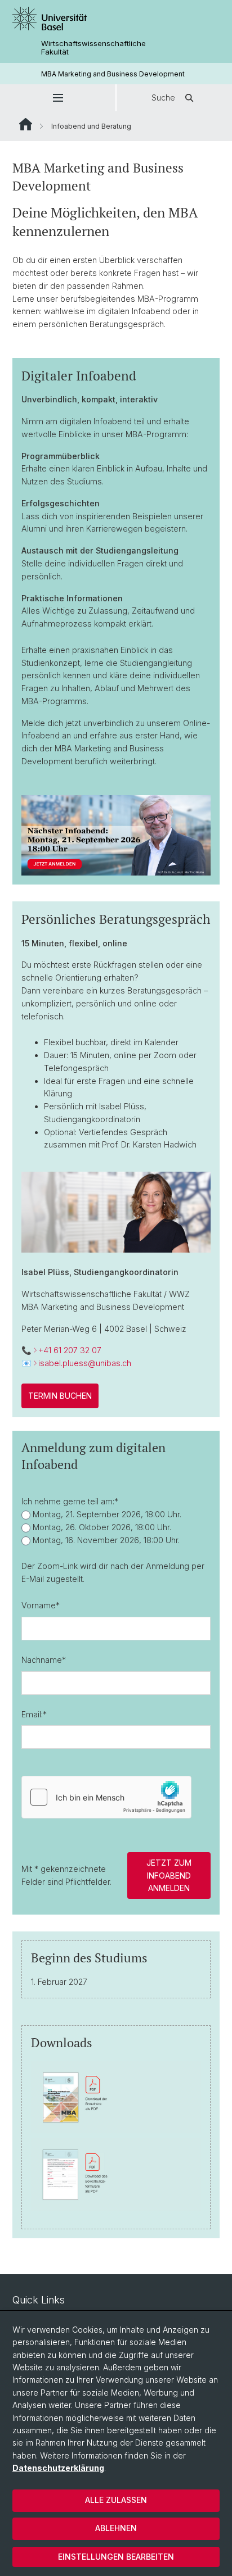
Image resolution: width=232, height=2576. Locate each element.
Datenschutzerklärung (58, 2468)
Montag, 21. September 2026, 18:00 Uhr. (106, 1514)
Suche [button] (163, 97)
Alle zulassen (116, 2500)
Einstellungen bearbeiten (116, 2557)
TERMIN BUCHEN (60, 1396)
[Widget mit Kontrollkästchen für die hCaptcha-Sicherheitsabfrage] (106, 1797)
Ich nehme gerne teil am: (70, 1501)
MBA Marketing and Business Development (113, 74)
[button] (58, 98)
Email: (34, 1714)
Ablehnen (116, 2528)
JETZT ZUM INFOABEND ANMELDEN (169, 1875)
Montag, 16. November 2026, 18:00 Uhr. (105, 1540)
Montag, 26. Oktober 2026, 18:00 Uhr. (101, 1527)
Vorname (41, 1605)
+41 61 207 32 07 (70, 1350)
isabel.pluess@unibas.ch (85, 1363)
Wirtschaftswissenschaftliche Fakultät (93, 48)
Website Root (26, 124)
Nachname (44, 1660)
